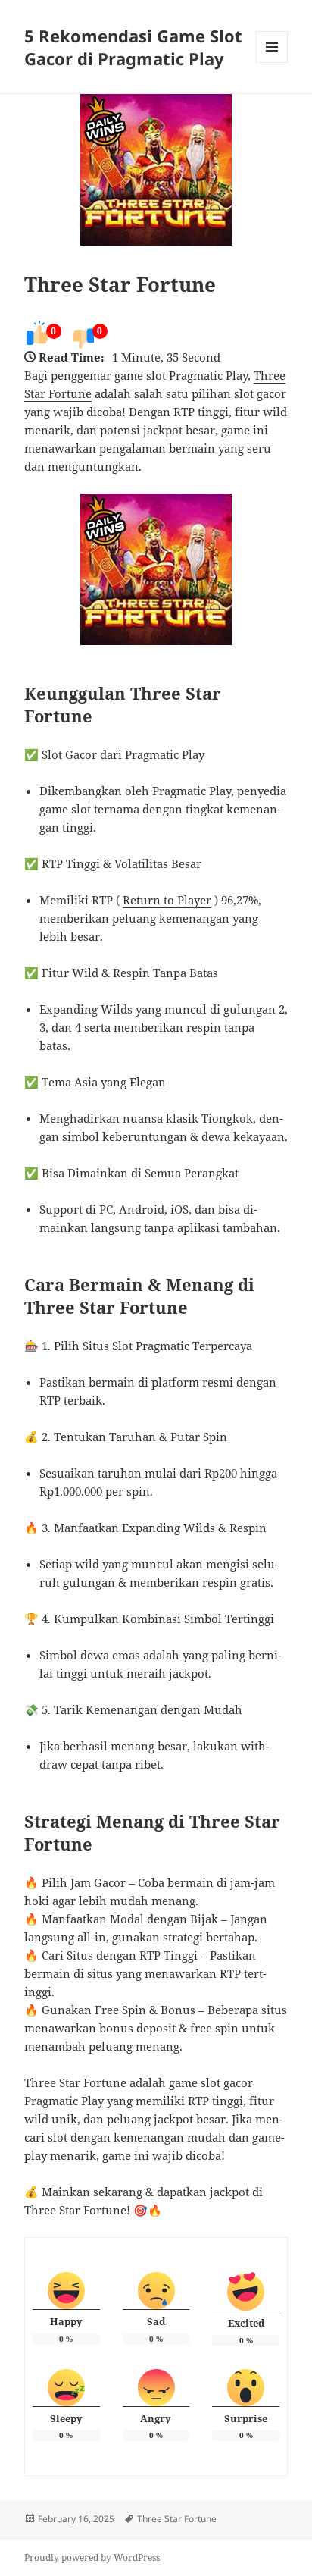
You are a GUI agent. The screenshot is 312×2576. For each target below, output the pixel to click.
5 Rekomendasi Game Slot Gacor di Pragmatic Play (133, 47)
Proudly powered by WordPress (92, 2557)
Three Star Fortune (120, 284)
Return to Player (167, 900)
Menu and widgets (272, 63)
